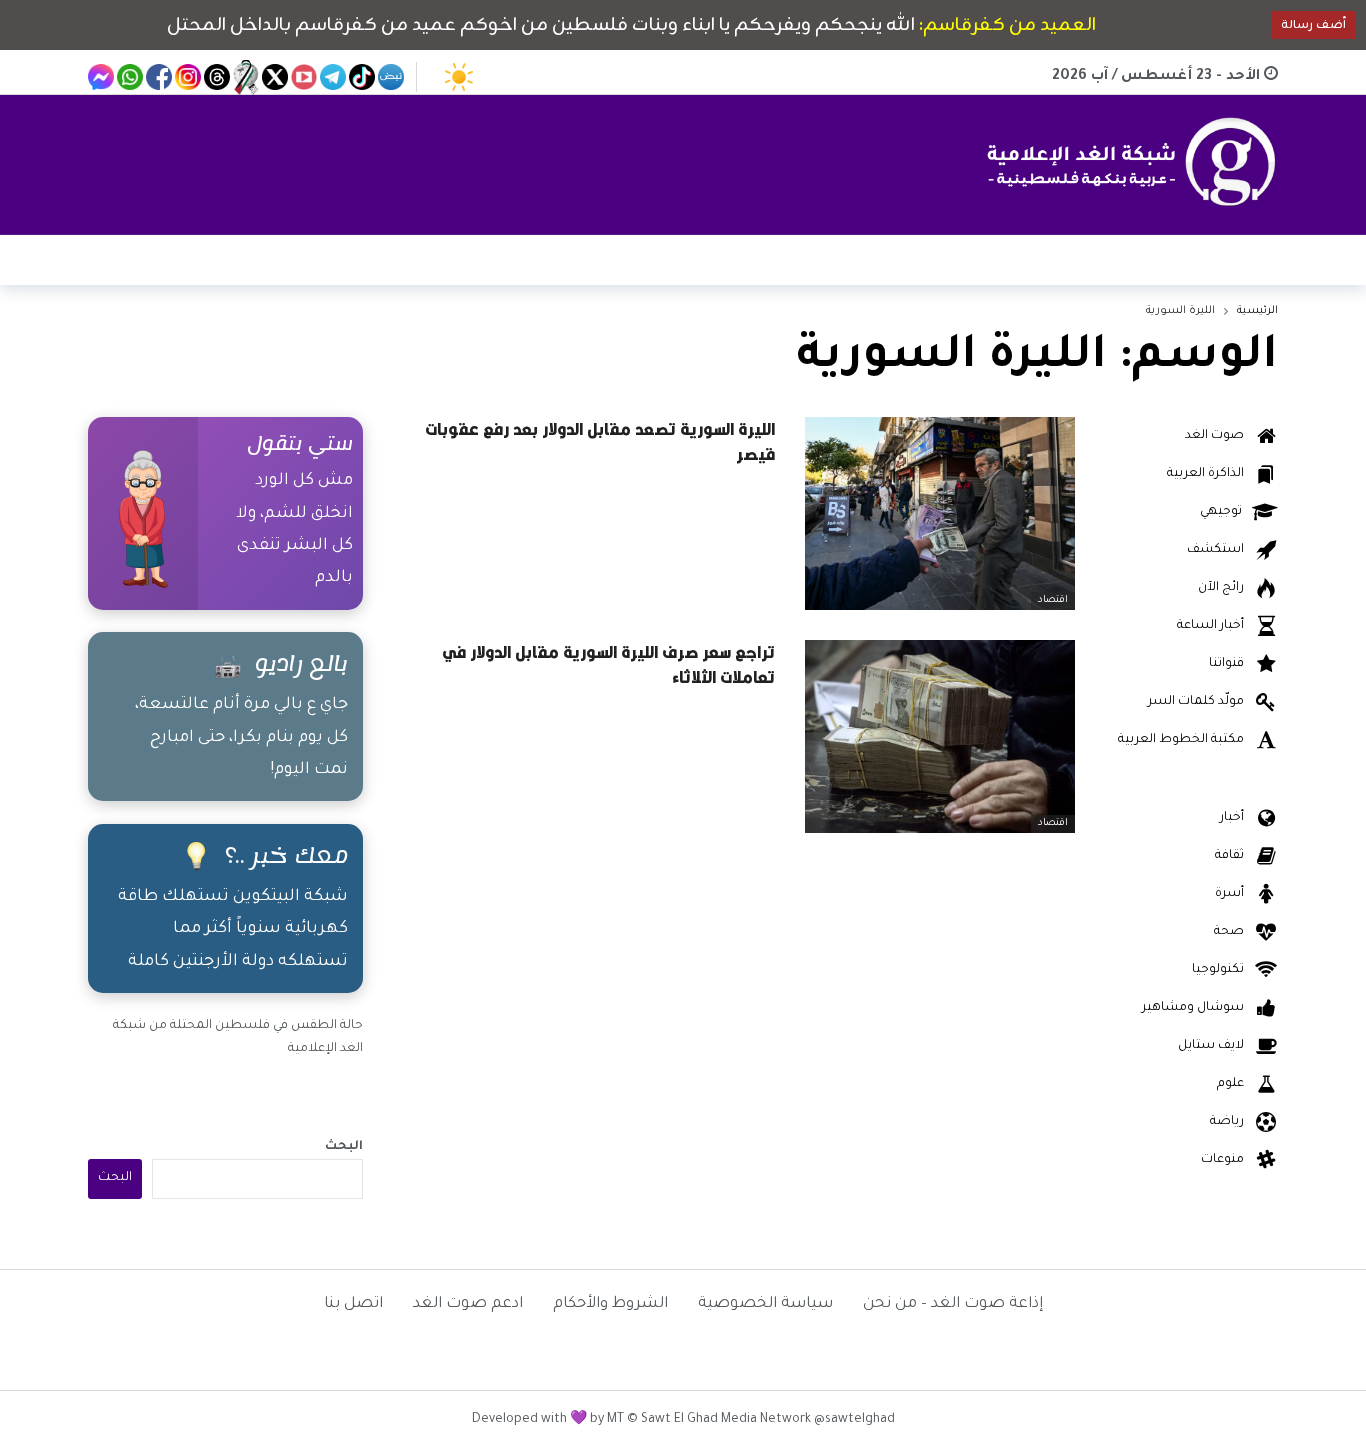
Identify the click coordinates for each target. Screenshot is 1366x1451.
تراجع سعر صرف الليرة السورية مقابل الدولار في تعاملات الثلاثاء (608, 664)
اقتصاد (1053, 600)
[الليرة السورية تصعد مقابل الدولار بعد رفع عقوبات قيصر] (940, 513)
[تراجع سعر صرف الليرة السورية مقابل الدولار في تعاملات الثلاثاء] (940, 736)
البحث (344, 1147)
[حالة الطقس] (459, 77)
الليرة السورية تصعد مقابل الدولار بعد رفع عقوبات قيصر (600, 441)
